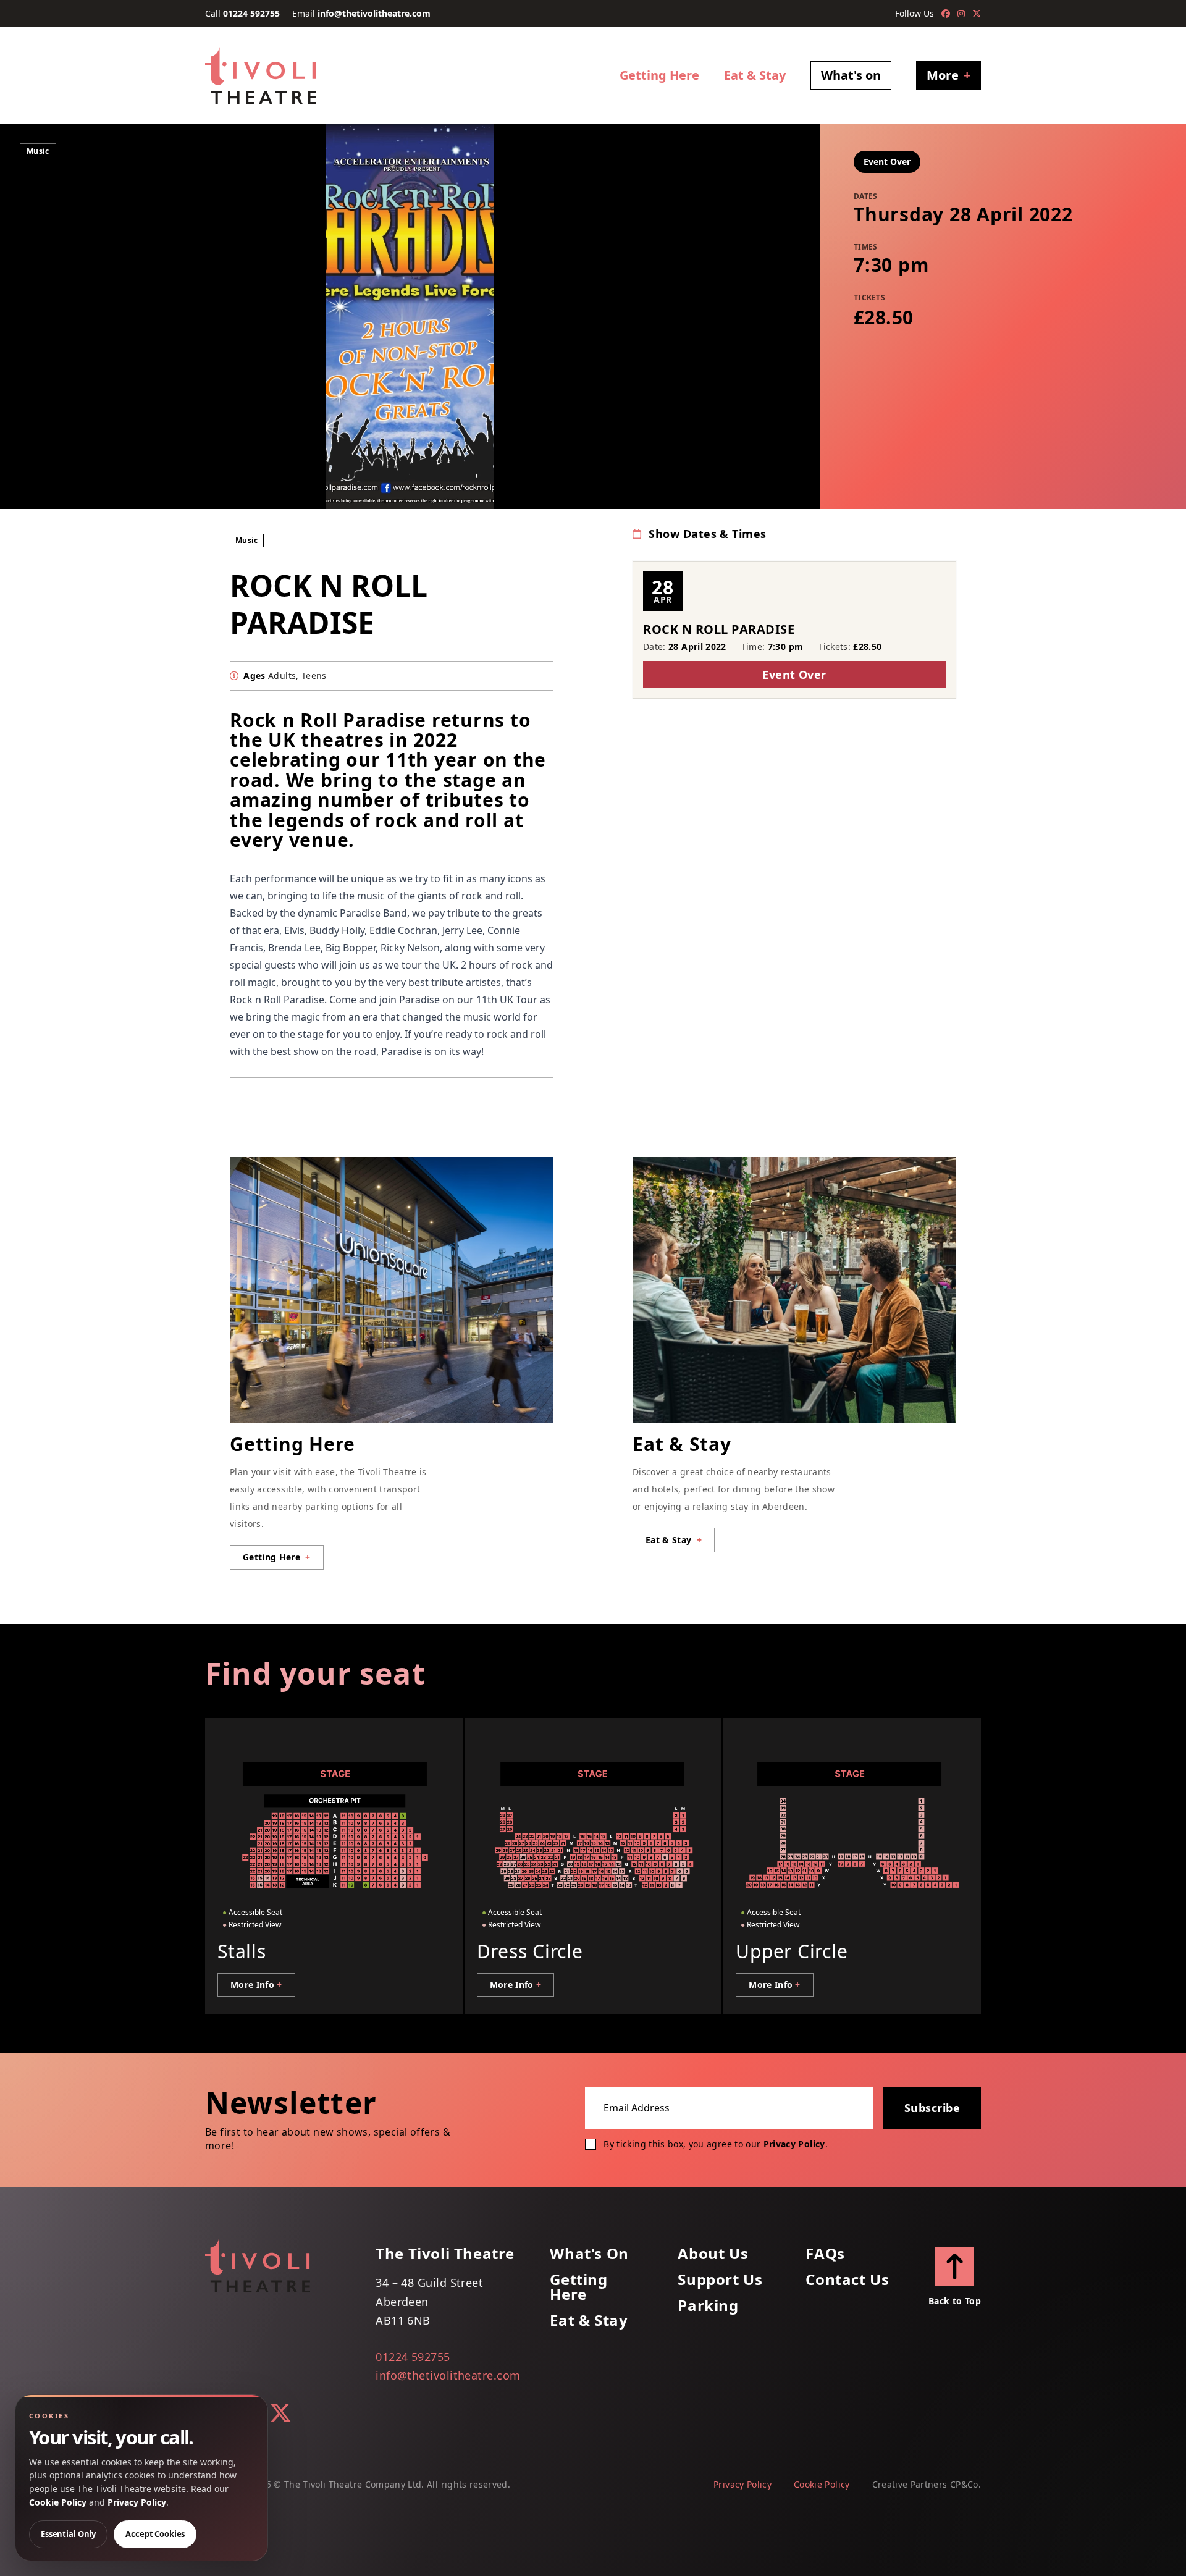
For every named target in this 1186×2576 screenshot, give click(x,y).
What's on (851, 75)
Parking (708, 2305)
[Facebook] (946, 14)
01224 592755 (251, 13)
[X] (977, 14)
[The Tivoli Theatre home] (261, 75)
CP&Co (964, 2484)
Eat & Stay (755, 75)
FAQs (825, 2254)
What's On (589, 2254)
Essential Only (68, 2534)
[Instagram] (961, 14)
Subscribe (932, 2108)
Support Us (720, 2279)
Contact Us (847, 2279)
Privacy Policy (794, 2144)
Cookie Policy (822, 2484)
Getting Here (659, 75)
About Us (713, 2254)
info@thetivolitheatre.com (374, 13)
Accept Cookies (155, 2534)
